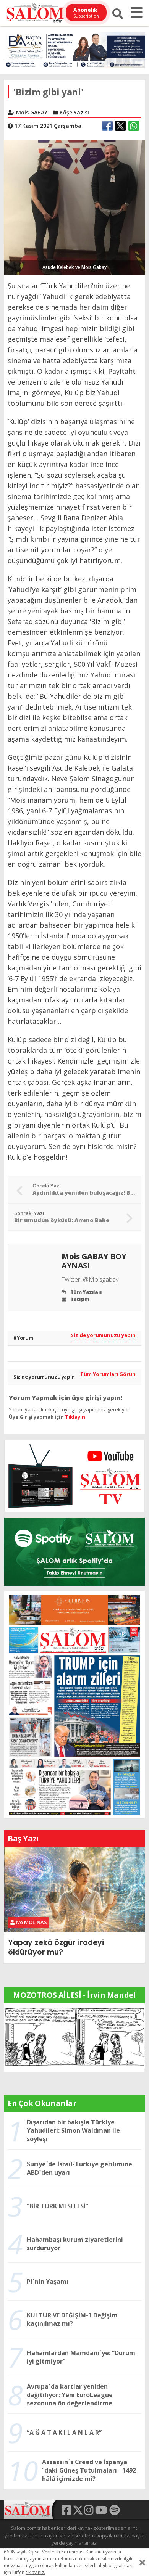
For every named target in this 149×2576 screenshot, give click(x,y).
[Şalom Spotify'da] (74, 1552)
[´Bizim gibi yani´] (74, 207)
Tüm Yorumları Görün (108, 1374)
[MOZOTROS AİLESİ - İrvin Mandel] (74, 2037)
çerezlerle (87, 2566)
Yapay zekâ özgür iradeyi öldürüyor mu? (56, 1947)
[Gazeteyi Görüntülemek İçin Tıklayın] (74, 1704)
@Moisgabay (101, 1279)
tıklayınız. (35, 2572)
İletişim (79, 1299)
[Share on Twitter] (120, 126)
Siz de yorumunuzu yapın (103, 1335)
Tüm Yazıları (85, 1292)
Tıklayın (75, 1417)
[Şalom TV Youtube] (74, 1476)
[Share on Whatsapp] (134, 126)
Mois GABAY (94, 1261)
